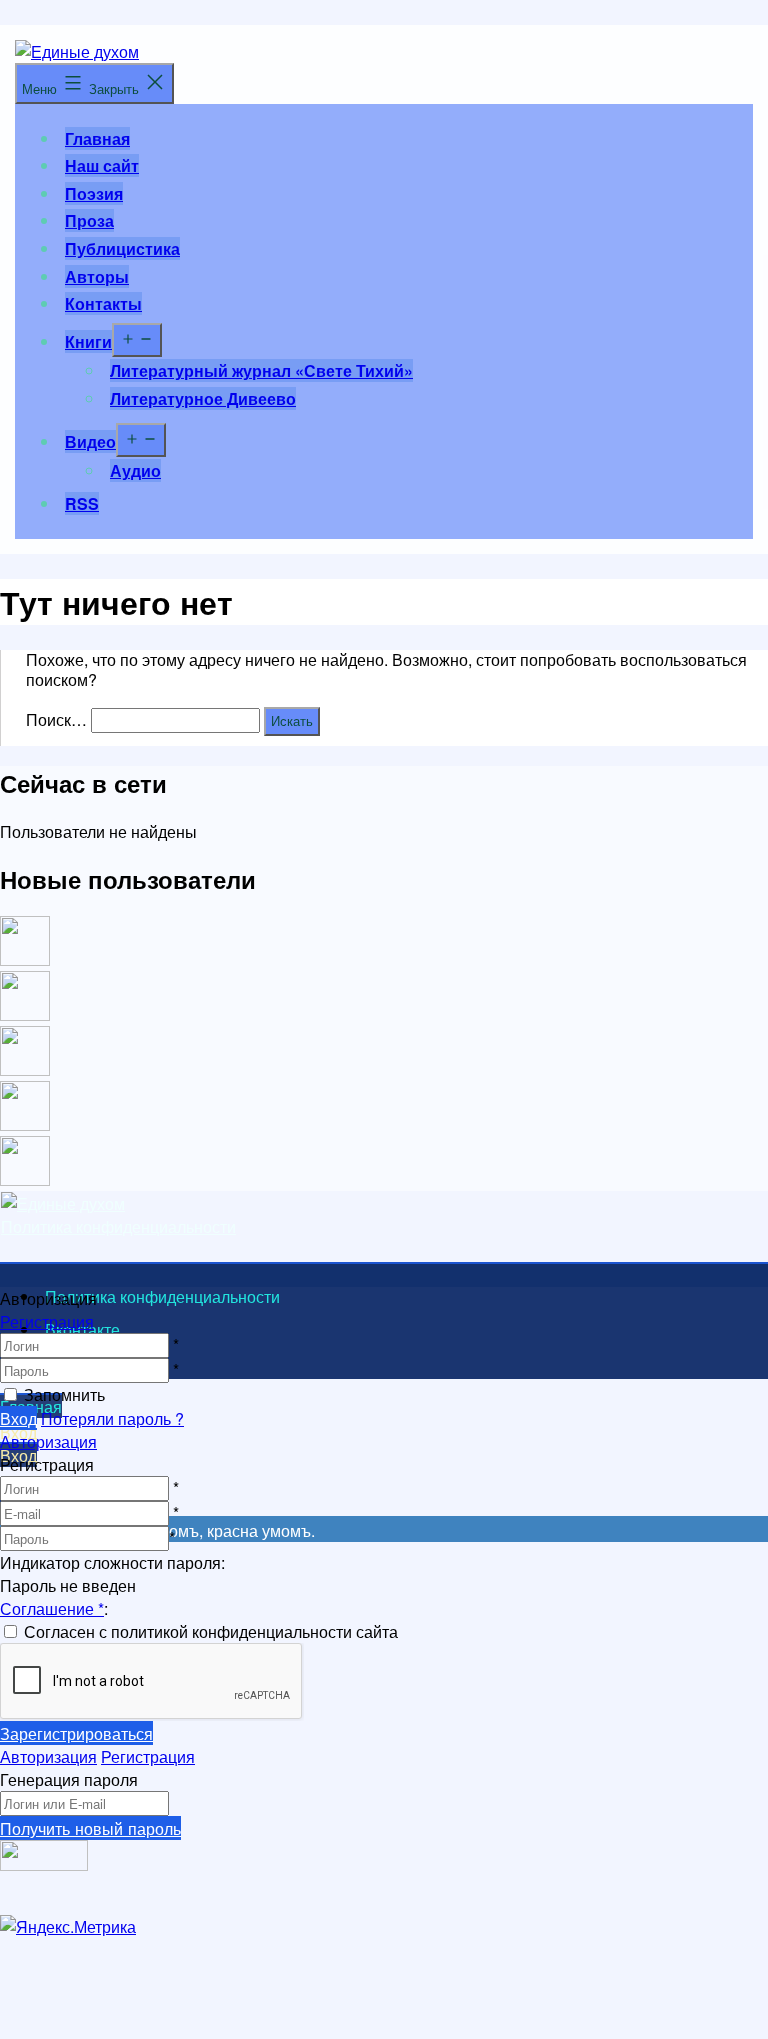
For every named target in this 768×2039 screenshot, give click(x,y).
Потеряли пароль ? (112, 1418)
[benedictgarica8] (25, 1069)
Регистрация (47, 1321)
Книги (88, 341)
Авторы (97, 276)
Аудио (135, 470)
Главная (97, 138)
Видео (90, 441)
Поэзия (94, 193)
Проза (89, 220)
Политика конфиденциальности (118, 1226)
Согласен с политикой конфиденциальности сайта (211, 1631)
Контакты (103, 303)
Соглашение (52, 1608)
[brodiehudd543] (25, 1179)
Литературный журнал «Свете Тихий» (261, 370)
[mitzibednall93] (25, 1014)
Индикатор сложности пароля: (112, 1562)
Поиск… (56, 719)
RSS (82, 503)
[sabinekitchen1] (25, 1124)
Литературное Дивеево (203, 398)
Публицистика (122, 248)
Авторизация (48, 1441)
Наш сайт (102, 165)
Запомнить (64, 1394)
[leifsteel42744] (25, 959)
